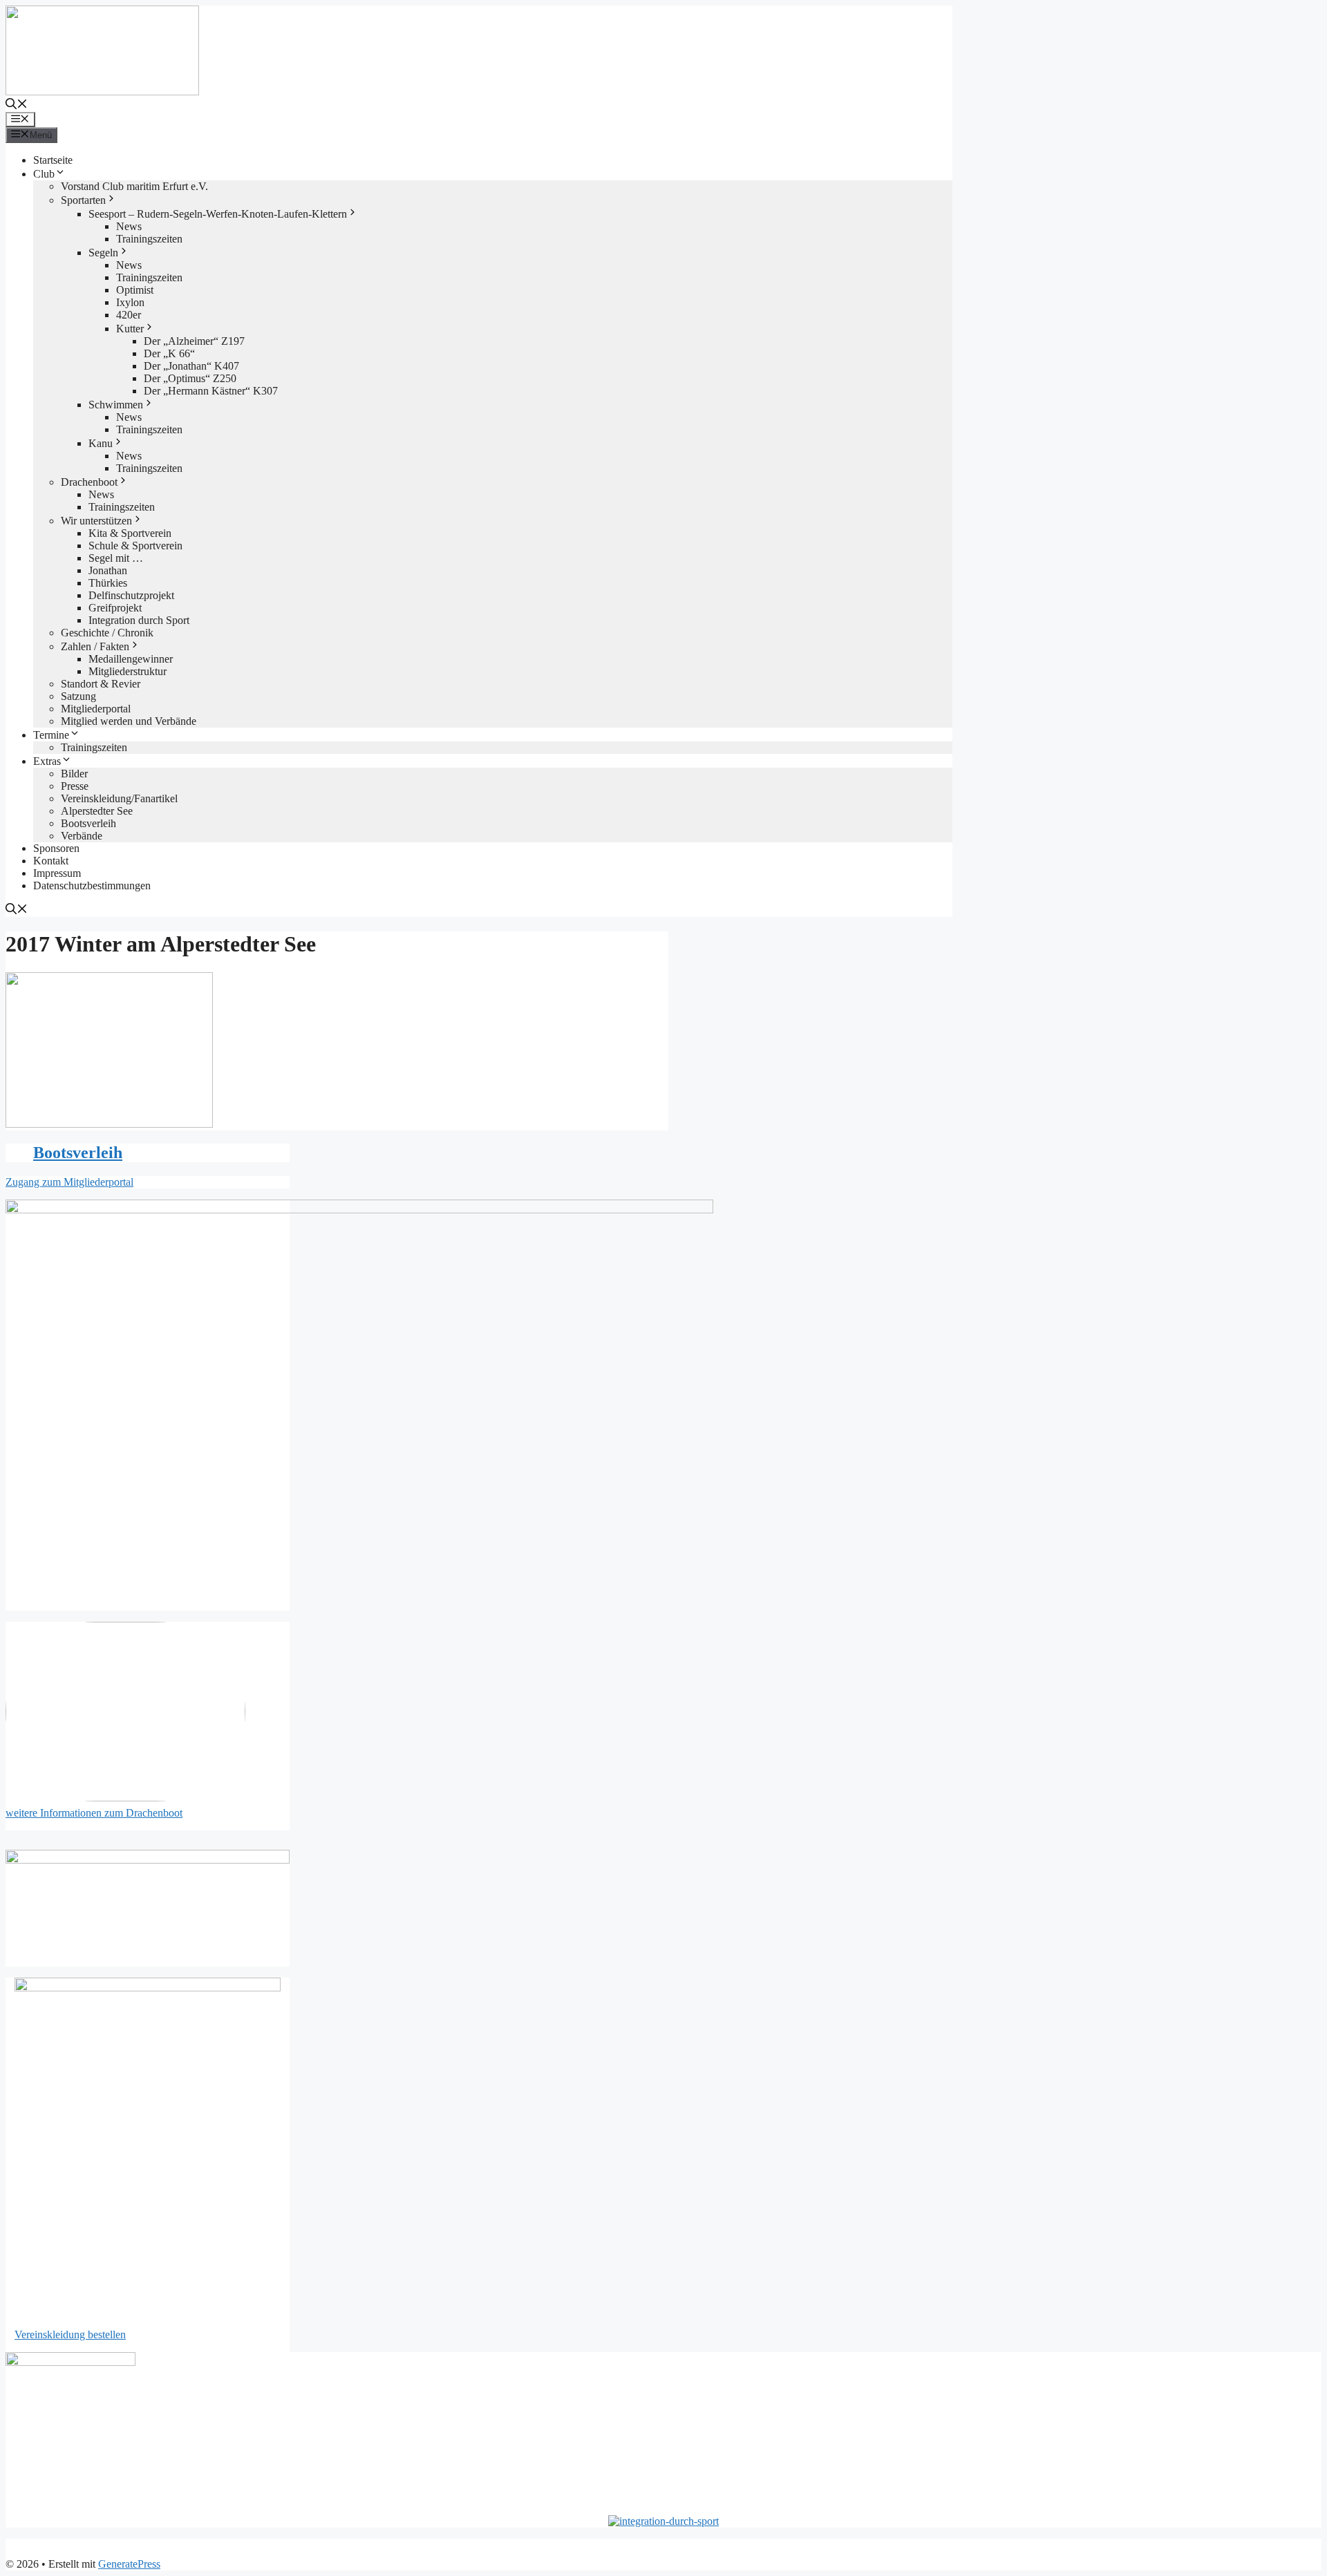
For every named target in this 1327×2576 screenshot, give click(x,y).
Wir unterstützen (96, 521)
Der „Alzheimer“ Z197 (194, 341)
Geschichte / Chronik (107, 633)
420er (129, 315)
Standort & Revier (101, 684)
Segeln (103, 253)
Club (44, 174)
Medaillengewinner (131, 659)
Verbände (82, 836)
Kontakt (51, 861)
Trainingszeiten (149, 239)
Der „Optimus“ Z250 (190, 378)
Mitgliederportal (96, 709)
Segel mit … (116, 558)
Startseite (53, 160)
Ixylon (130, 302)
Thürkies (108, 583)
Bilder (74, 774)
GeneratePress (129, 2564)
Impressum (57, 873)
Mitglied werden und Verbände (129, 721)
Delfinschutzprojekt (131, 595)
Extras (47, 761)
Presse (75, 786)
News (129, 226)
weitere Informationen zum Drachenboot (94, 1813)
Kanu (101, 443)
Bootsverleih (88, 823)
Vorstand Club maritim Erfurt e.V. (134, 186)
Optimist (135, 290)
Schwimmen (116, 405)
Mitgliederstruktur (128, 671)
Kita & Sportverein (130, 533)
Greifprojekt (115, 608)
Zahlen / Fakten (95, 646)
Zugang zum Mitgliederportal (69, 1182)
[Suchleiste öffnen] (17, 105)
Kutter (130, 329)
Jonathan (108, 570)
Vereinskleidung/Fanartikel (119, 798)
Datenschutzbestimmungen (92, 885)
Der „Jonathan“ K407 (191, 366)
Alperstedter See (97, 811)
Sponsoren (56, 848)
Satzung (78, 696)
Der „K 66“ (169, 353)
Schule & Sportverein (135, 546)
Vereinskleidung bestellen (70, 2334)
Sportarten (83, 200)
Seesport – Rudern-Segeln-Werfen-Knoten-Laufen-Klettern (218, 214)
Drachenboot (89, 482)
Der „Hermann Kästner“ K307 (211, 391)
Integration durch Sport (139, 620)
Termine (51, 735)
